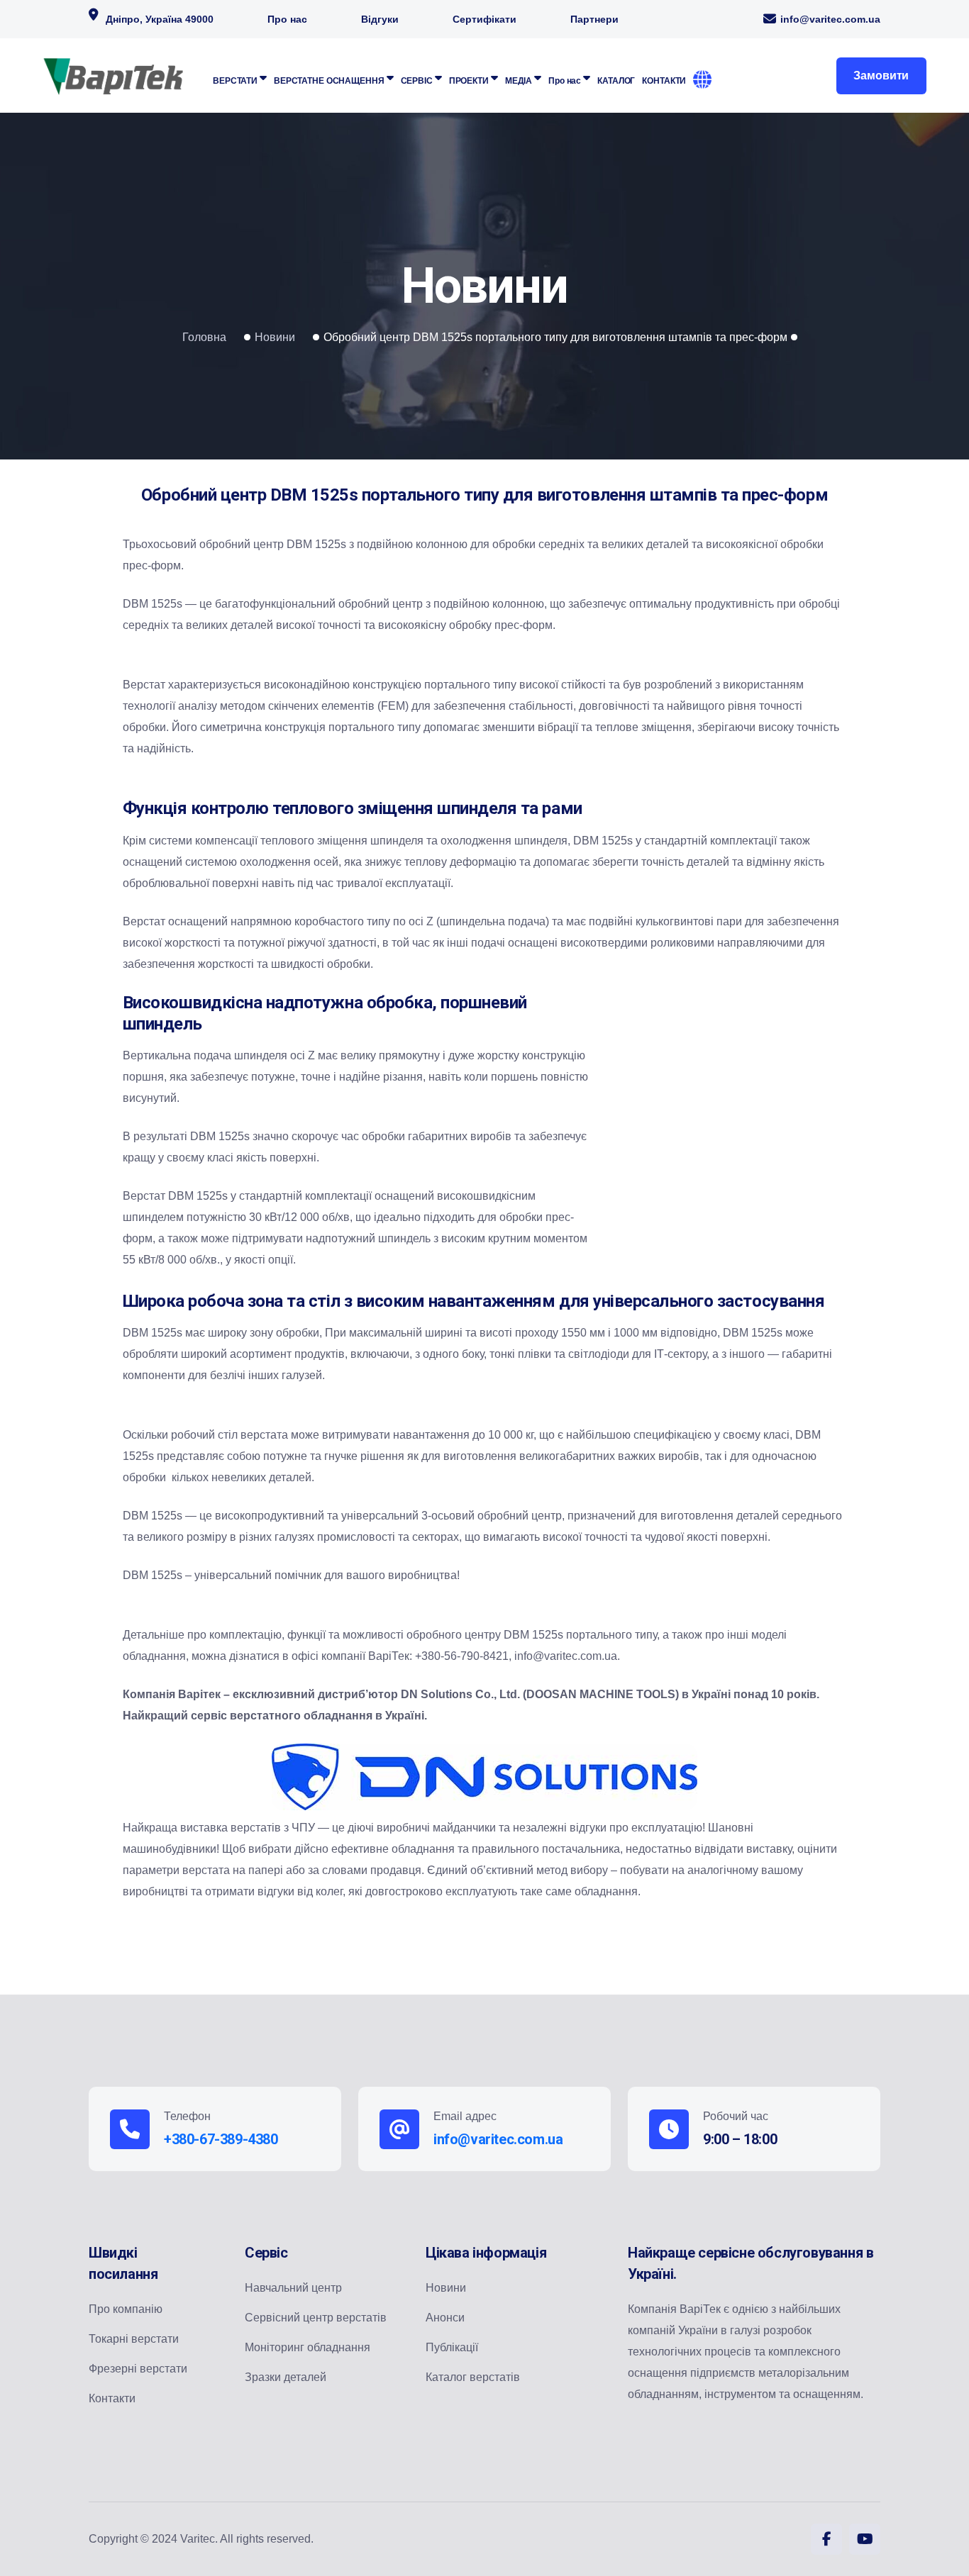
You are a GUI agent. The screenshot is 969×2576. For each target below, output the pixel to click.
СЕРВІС (417, 81)
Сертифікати (484, 19)
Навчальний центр (293, 2288)
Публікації (452, 2347)
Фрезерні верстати (138, 2369)
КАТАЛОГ (616, 81)
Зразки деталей (286, 2377)
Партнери (594, 19)
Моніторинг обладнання (308, 2347)
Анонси (445, 2318)
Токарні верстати (134, 2339)
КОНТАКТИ (664, 81)
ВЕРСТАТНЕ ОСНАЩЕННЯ (329, 81)
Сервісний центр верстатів (316, 2318)
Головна (204, 337)
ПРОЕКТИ (469, 81)
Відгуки (380, 19)
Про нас (287, 19)
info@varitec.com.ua (830, 19)
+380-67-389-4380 (221, 2139)
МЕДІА (519, 81)
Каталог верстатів (473, 2377)
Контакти (112, 2398)
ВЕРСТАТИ (235, 81)
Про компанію (126, 2309)
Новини (275, 337)
